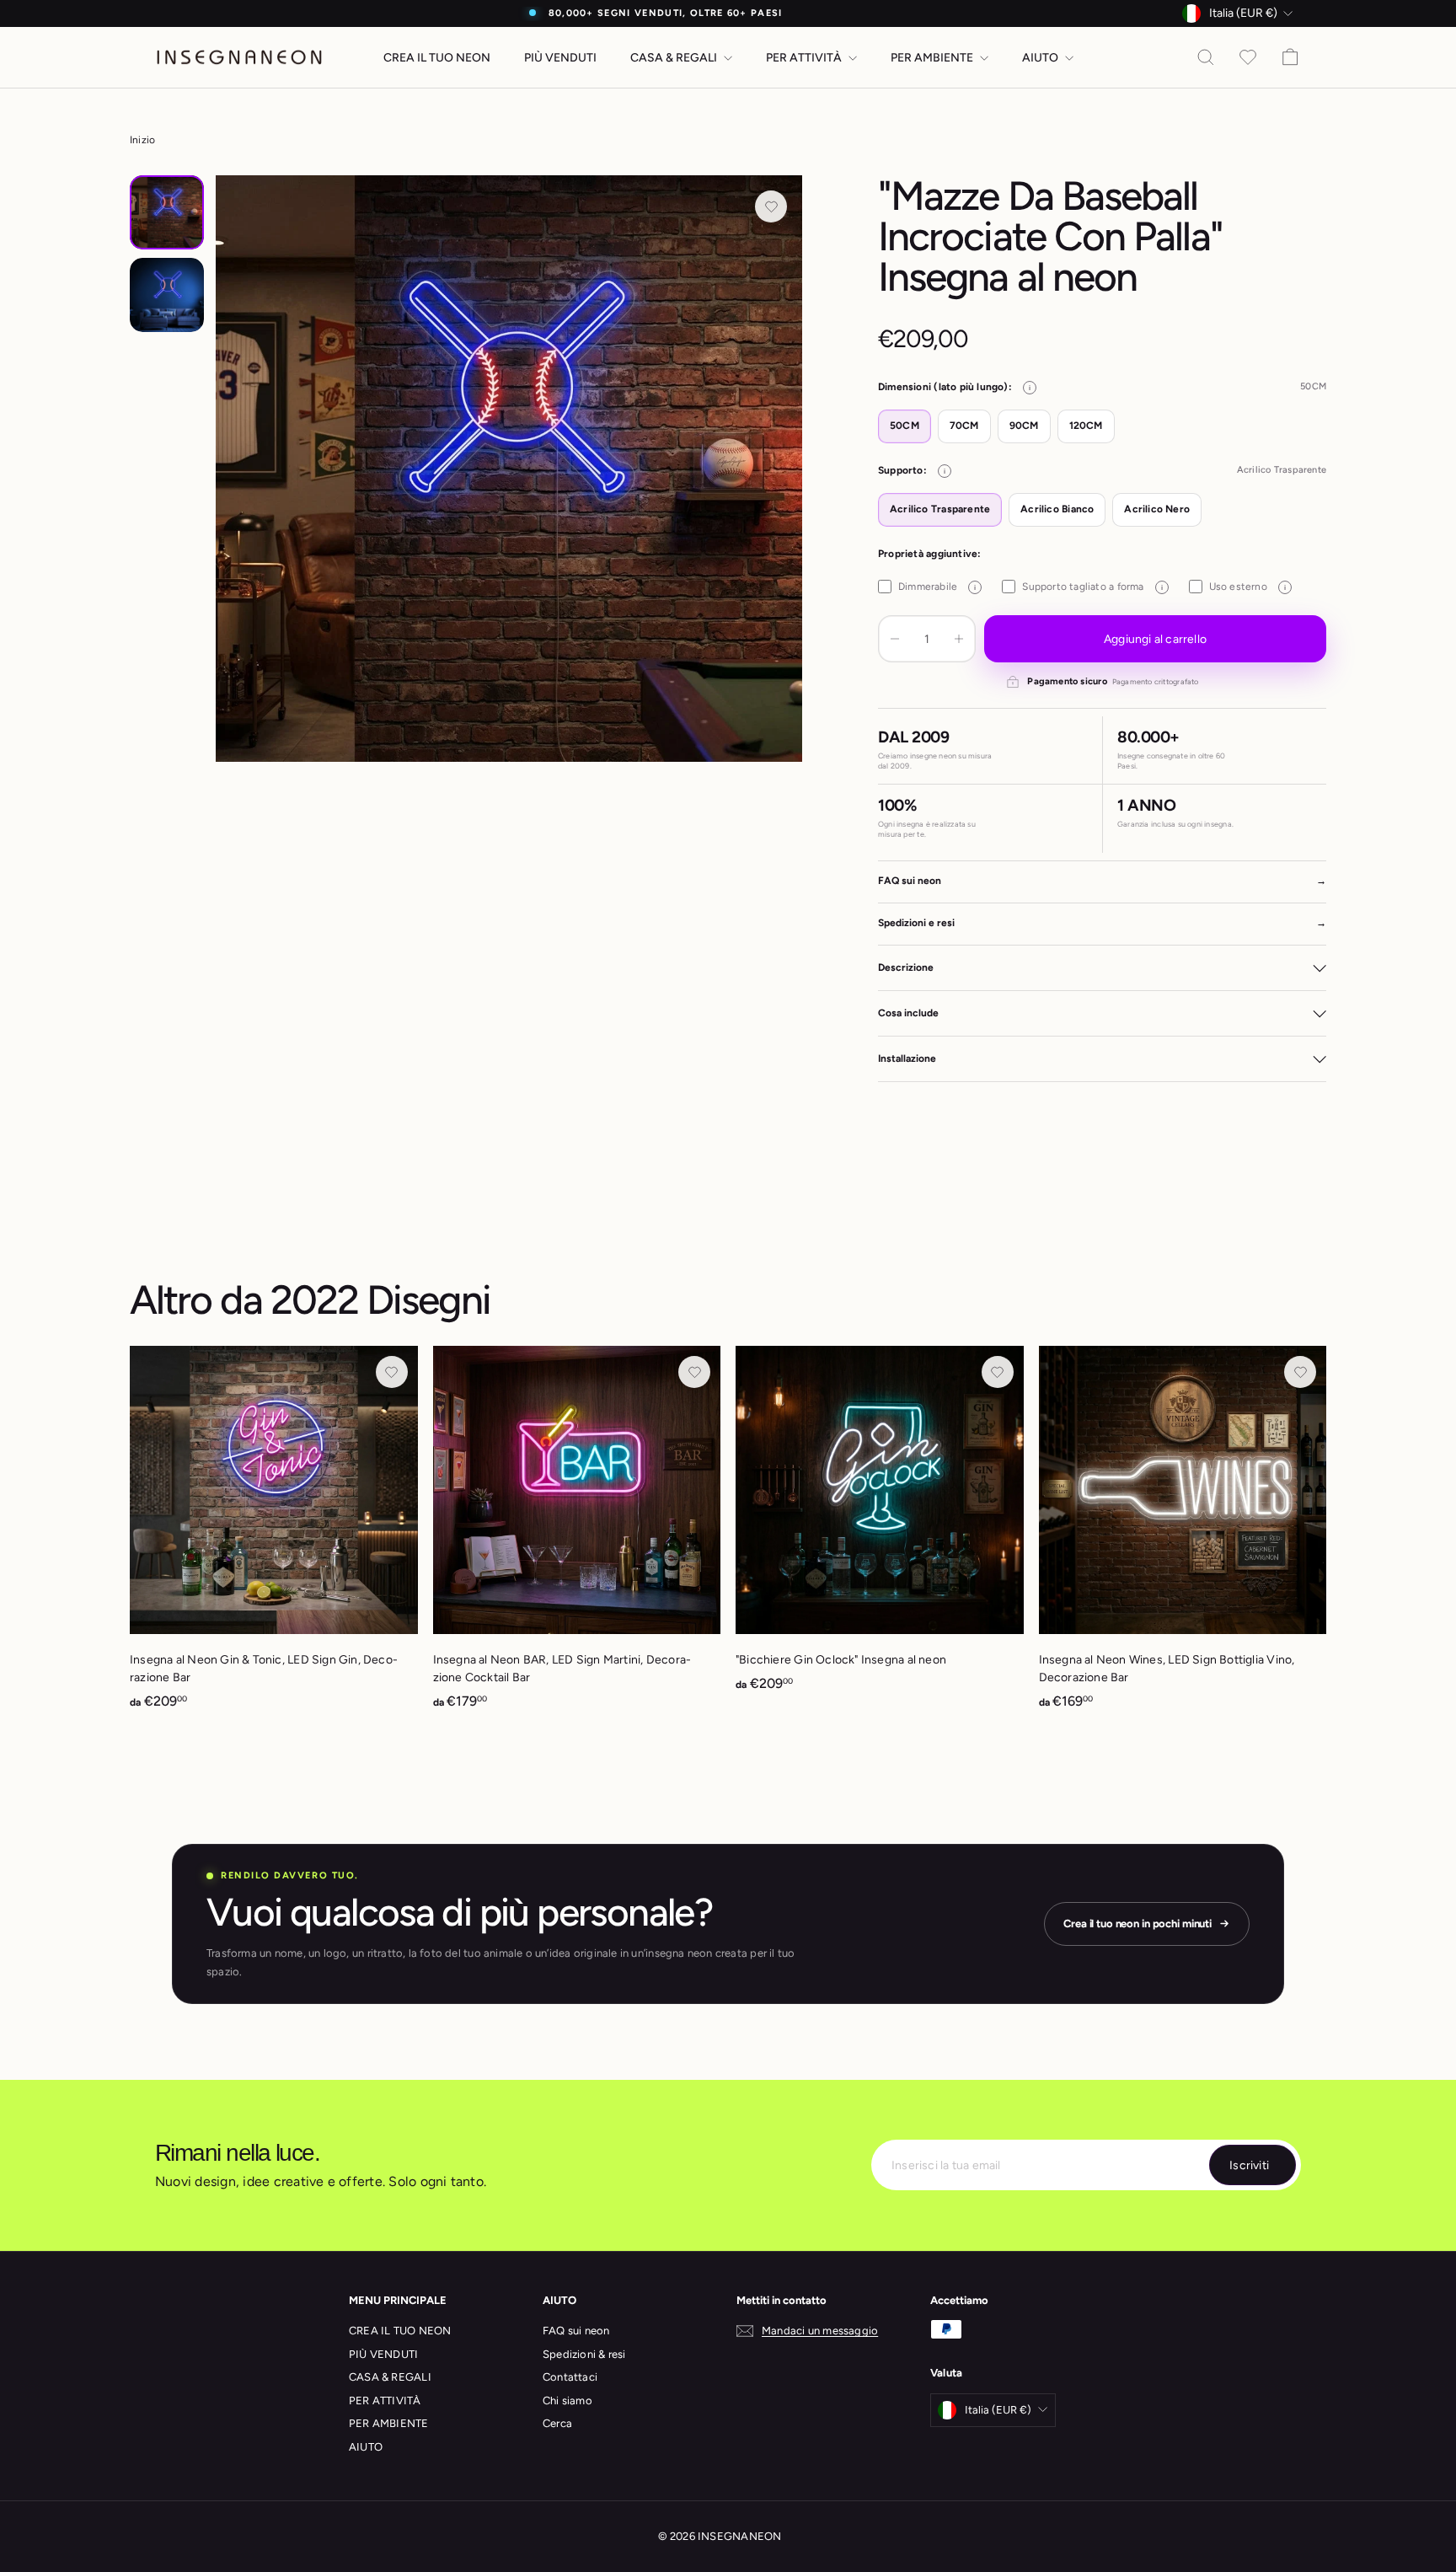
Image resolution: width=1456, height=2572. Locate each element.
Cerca (557, 2423)
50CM (905, 426)
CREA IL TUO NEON (437, 58)
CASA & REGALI (675, 58)
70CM (964, 426)
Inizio (142, 140)
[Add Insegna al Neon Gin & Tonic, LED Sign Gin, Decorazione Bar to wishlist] (392, 1372)
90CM (1024, 426)
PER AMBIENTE (933, 58)
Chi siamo (567, 2401)
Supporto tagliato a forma (1092, 587)
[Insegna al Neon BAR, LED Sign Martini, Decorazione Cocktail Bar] (577, 1537)
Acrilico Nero (1157, 509)
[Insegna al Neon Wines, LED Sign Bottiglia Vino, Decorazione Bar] (1183, 1537)
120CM (1086, 426)
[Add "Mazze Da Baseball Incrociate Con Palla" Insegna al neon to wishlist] (771, 206)
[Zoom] (509, 469)
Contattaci (570, 2377)
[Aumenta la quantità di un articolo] (959, 639)
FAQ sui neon (576, 2331)
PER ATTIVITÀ (805, 58)
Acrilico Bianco (1057, 509)
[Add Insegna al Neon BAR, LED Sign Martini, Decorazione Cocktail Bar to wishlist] (694, 1372)
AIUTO (1041, 58)
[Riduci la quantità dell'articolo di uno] (895, 639)
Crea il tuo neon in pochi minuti (1137, 1924)
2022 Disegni (380, 1299)
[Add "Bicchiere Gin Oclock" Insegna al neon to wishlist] (998, 1372)
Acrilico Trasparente (940, 509)
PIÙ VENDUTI (560, 58)
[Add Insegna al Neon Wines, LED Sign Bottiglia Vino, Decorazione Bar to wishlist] (1300, 1372)
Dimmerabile (937, 587)
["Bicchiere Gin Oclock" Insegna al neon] (880, 1528)
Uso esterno (1247, 587)
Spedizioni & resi (584, 2354)
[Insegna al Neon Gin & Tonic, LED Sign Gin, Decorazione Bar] (274, 1537)
